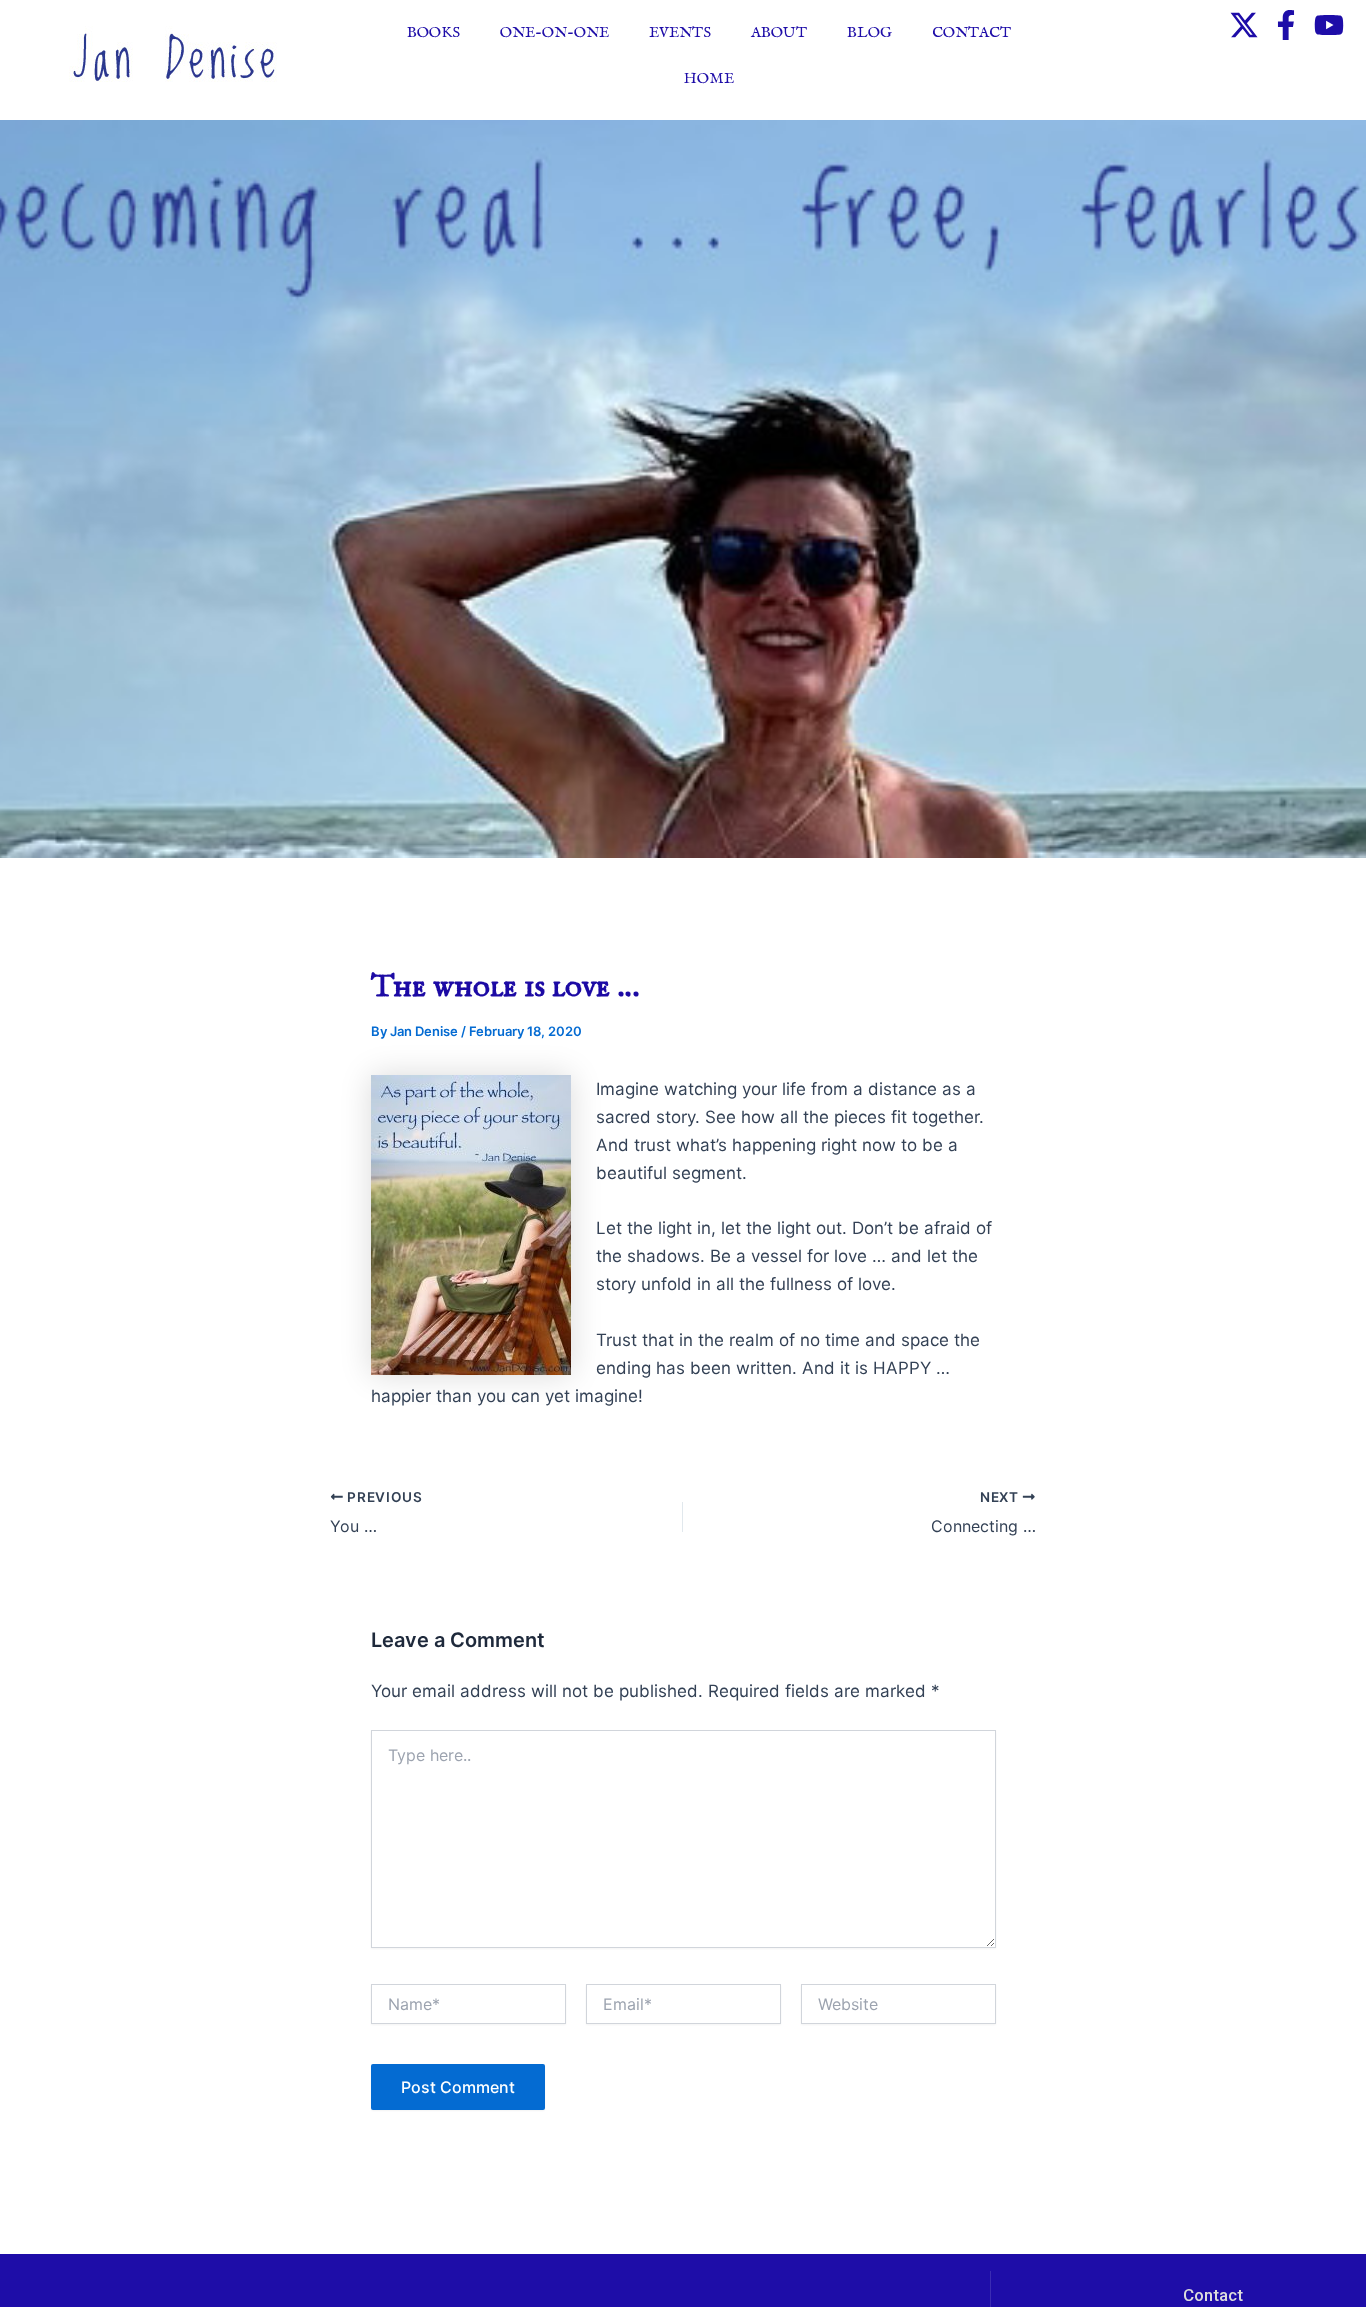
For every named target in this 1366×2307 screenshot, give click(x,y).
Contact (971, 32)
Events (680, 32)
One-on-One (554, 32)
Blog (869, 32)
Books (433, 32)
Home (709, 78)
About (779, 32)
